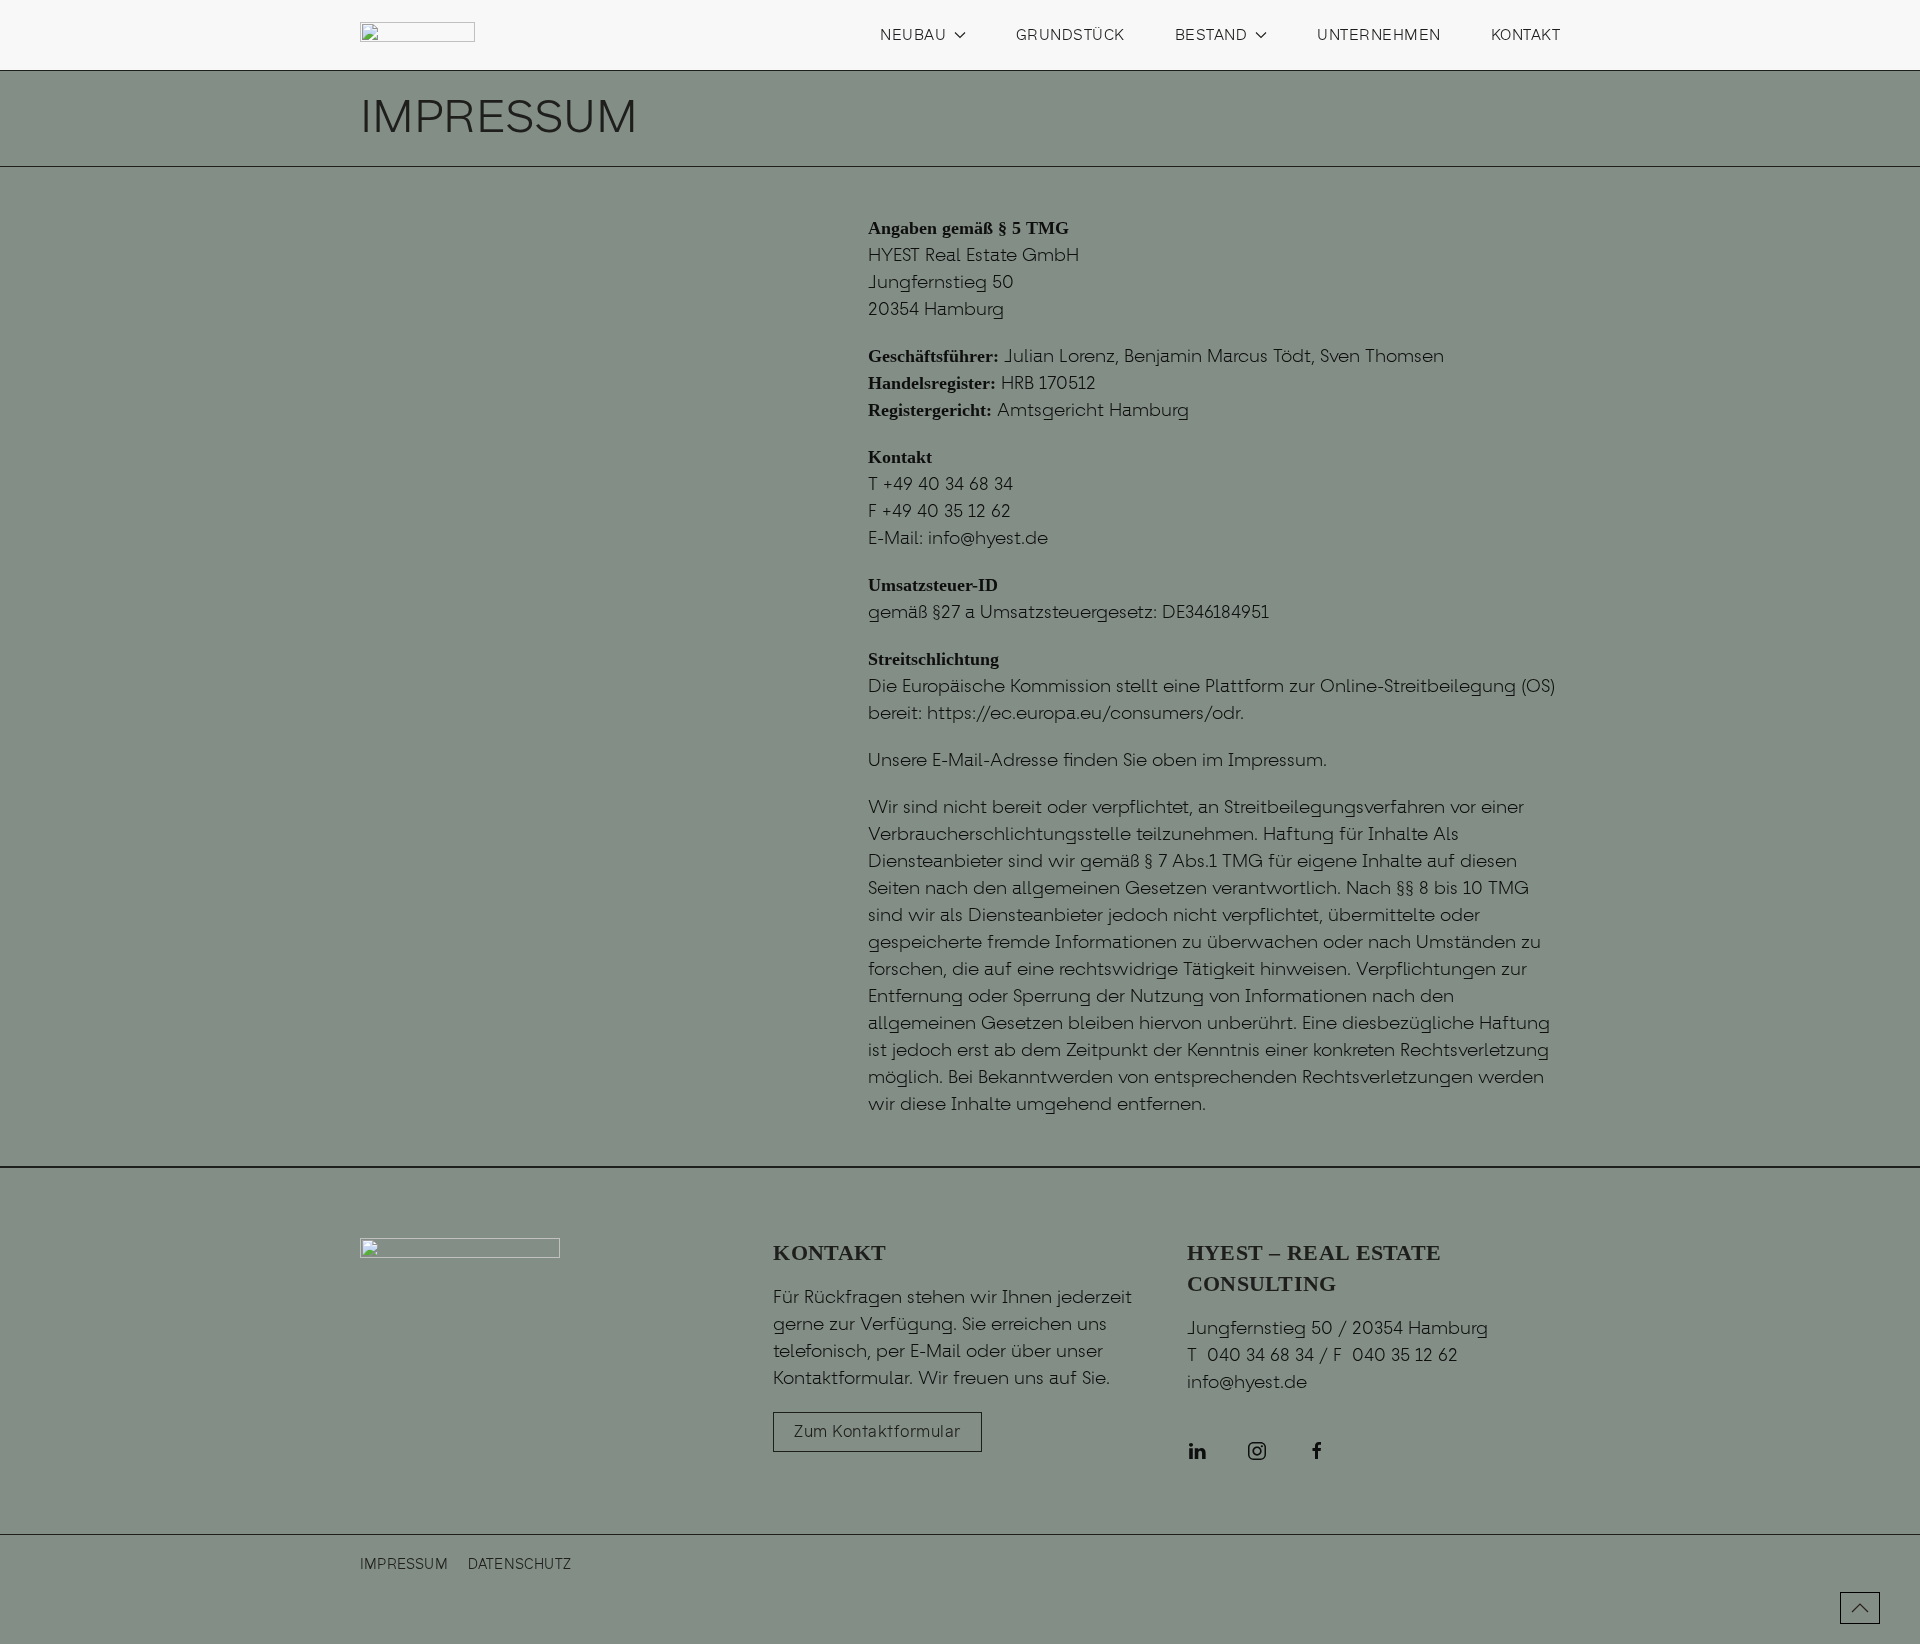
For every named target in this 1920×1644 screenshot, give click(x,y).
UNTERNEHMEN (1379, 35)
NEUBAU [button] (913, 35)
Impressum (404, 1564)
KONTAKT (1526, 35)
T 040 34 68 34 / (1260, 1355)
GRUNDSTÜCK (1070, 35)
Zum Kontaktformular (877, 1432)
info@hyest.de (1247, 1382)
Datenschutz (519, 1564)
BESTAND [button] (1211, 35)
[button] (1860, 1608)
